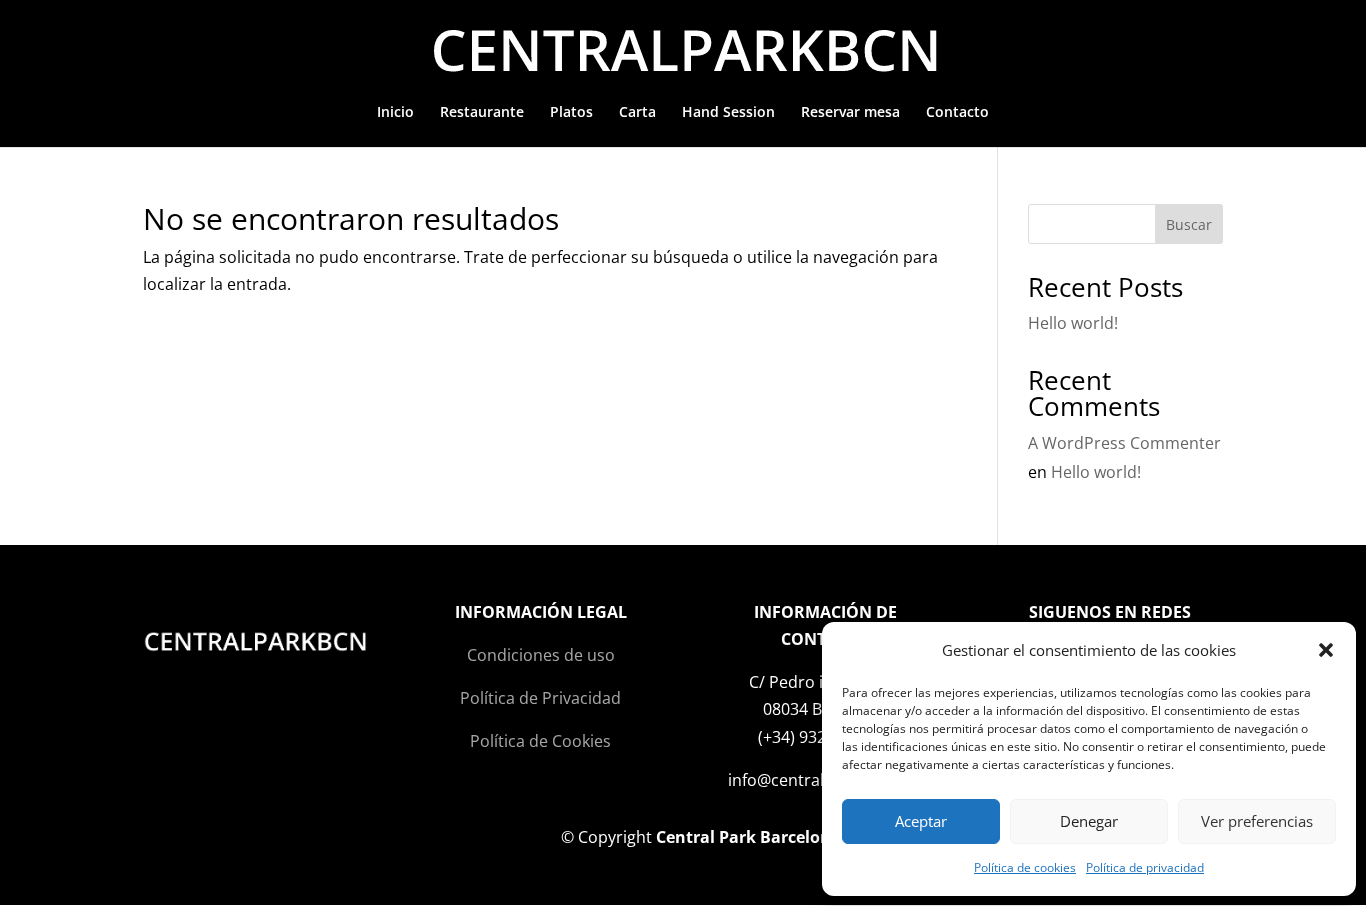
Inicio (395, 113)
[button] (1326, 650)
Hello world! (1073, 323)
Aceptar (921, 821)
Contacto (957, 113)
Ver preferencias (1257, 821)
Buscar (1189, 224)
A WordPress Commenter (1124, 443)
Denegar (1089, 821)
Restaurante (482, 113)
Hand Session (728, 113)
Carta (637, 113)
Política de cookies (1025, 867)
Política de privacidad (1145, 867)
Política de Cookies (540, 741)
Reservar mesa (850, 113)
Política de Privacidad (540, 698)
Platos (571, 113)
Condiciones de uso (541, 655)
